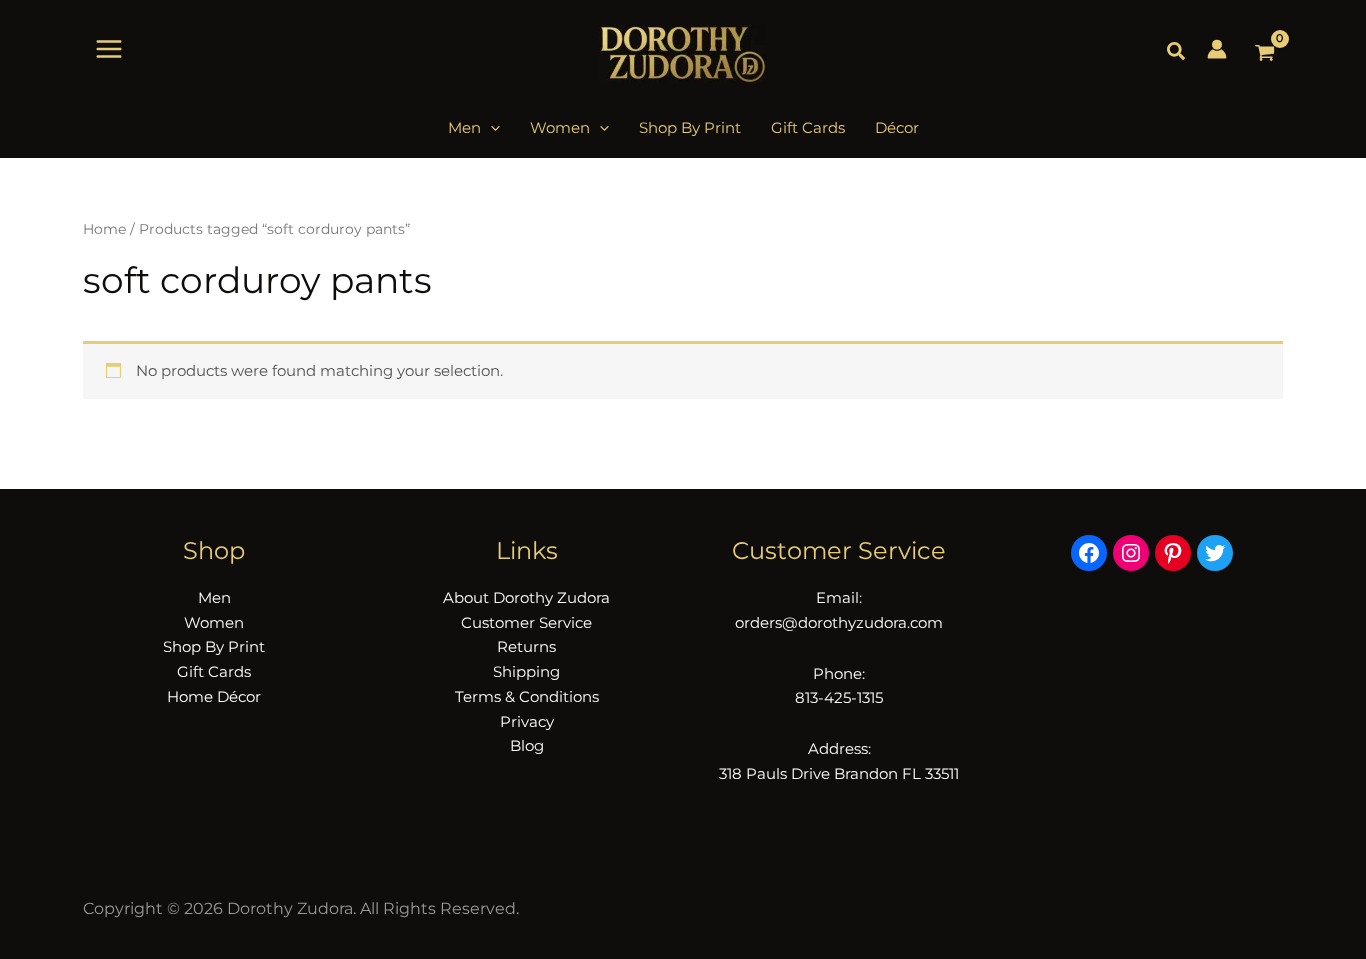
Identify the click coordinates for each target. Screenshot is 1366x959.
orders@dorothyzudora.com (839, 622)
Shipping (526, 671)
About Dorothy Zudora (526, 597)
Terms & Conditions (527, 696)
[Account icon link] (1217, 49)
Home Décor (214, 696)
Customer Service (526, 622)
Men (214, 597)
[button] (1177, 52)
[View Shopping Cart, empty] (1265, 53)
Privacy (527, 721)
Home (104, 229)
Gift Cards (214, 671)
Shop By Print (214, 646)
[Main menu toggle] (109, 48)
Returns (526, 646)
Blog (527, 745)
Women (214, 622)
